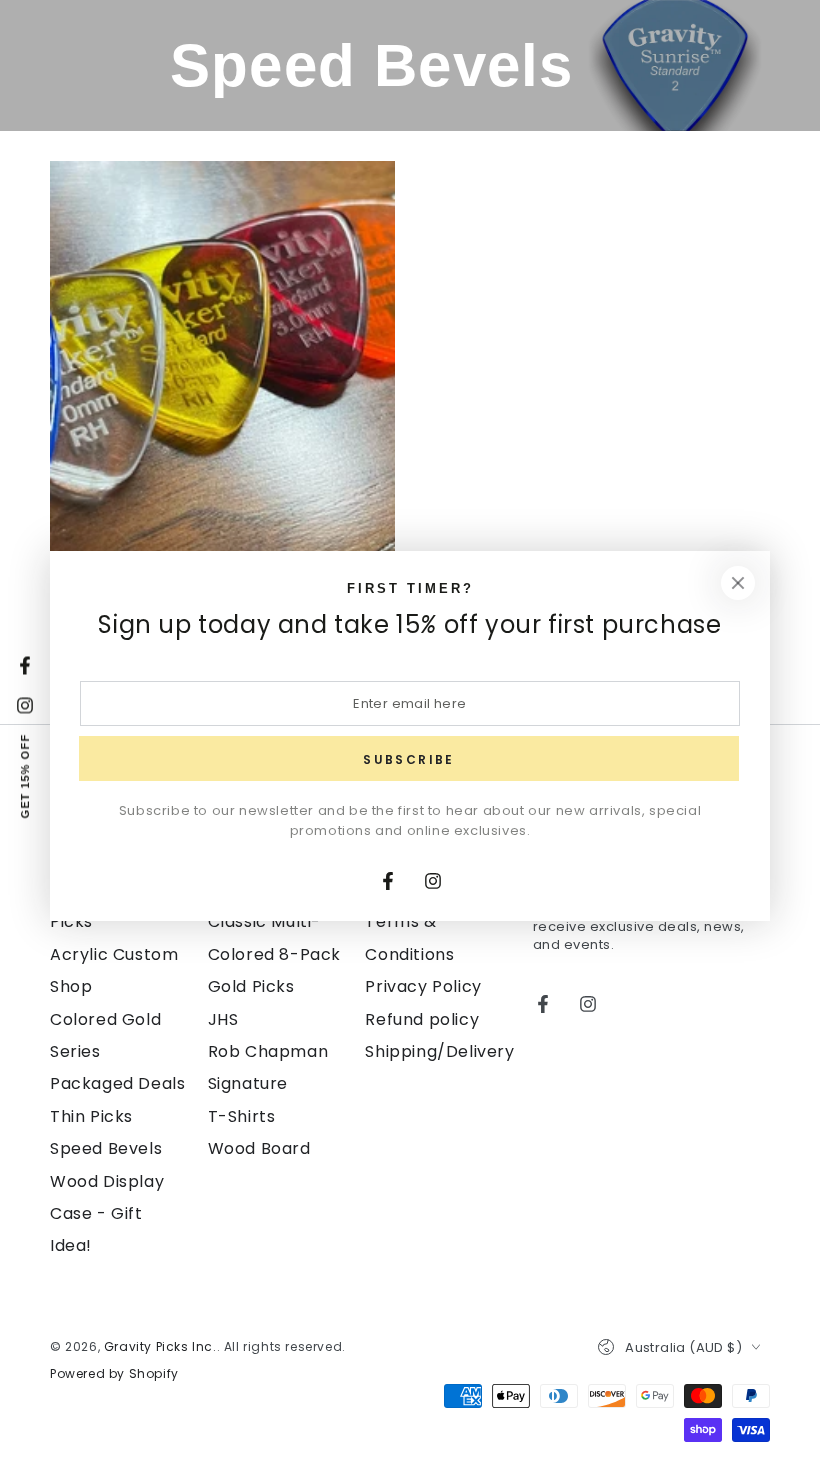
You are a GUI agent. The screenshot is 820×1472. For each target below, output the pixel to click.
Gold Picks (251, 986)
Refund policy (422, 1019)
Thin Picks (91, 1116)
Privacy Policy (423, 986)
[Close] (738, 583)
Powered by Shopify (114, 1374)
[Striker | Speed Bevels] (222, 376)
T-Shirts (242, 1116)
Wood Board (259, 1148)
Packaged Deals (117, 1083)
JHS (223, 1019)
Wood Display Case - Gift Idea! (107, 1214)
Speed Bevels (106, 1148)
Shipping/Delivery (439, 1051)
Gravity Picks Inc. (160, 1346)
